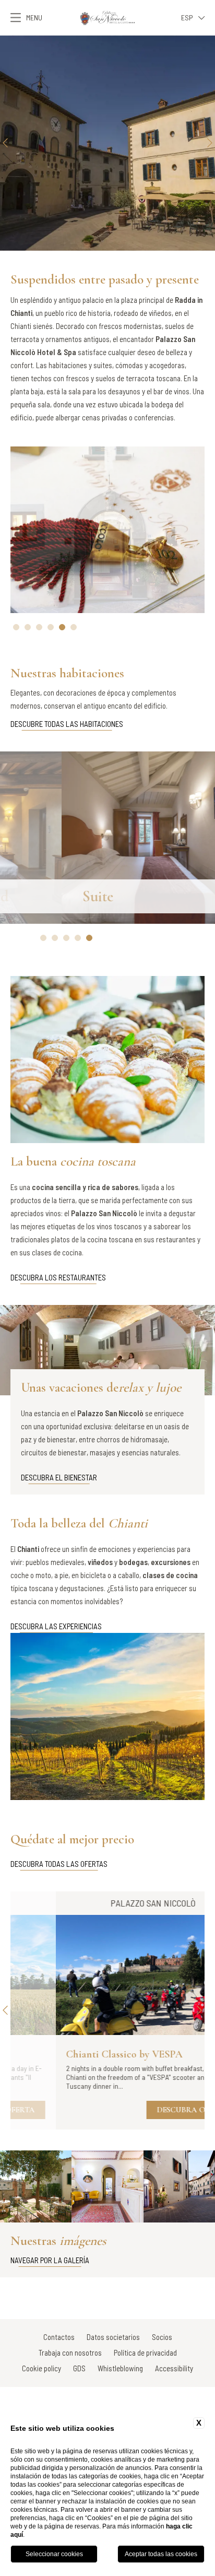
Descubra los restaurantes (58, 1277)
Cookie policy (41, 2368)
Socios (162, 2337)
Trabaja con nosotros (70, 2352)
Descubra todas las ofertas (59, 1864)
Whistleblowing (120, 2368)
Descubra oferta (148, 2110)
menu (34, 17)
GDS (79, 2368)
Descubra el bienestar (59, 1477)
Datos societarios (113, 2337)
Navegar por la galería (50, 2260)
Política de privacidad (145, 2352)
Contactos (59, 2337)
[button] (5, 143)
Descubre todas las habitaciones (67, 724)
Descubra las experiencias (56, 1626)
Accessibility (174, 2368)
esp (187, 17)
